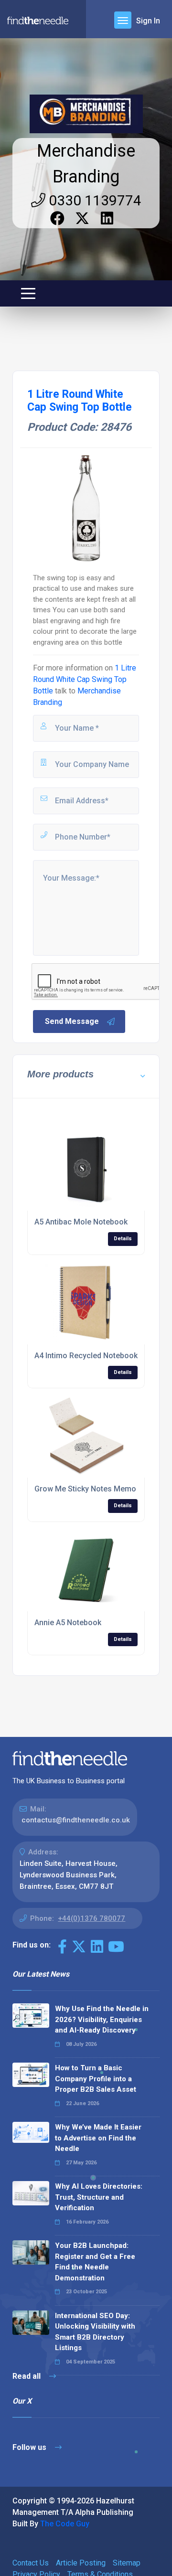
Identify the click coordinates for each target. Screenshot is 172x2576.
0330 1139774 (93, 200)
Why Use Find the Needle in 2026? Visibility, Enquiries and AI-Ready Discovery (102, 2019)
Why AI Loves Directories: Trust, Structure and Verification (99, 2197)
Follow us (30, 2447)
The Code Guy (65, 2524)
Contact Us (31, 2563)
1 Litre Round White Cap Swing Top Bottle (85, 679)
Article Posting (81, 2563)
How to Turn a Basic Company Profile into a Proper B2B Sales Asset (96, 2079)
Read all (27, 2376)
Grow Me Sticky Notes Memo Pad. (94, 1489)
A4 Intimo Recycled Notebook (86, 1356)
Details (123, 1239)
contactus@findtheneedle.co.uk (76, 1820)
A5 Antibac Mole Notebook (81, 1222)
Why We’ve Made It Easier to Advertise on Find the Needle (98, 2138)
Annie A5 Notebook (68, 1623)
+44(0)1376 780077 (91, 1918)
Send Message (72, 1021)
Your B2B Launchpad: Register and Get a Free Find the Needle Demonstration (95, 2262)
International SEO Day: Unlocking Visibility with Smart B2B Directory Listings (95, 2332)
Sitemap (127, 2563)
